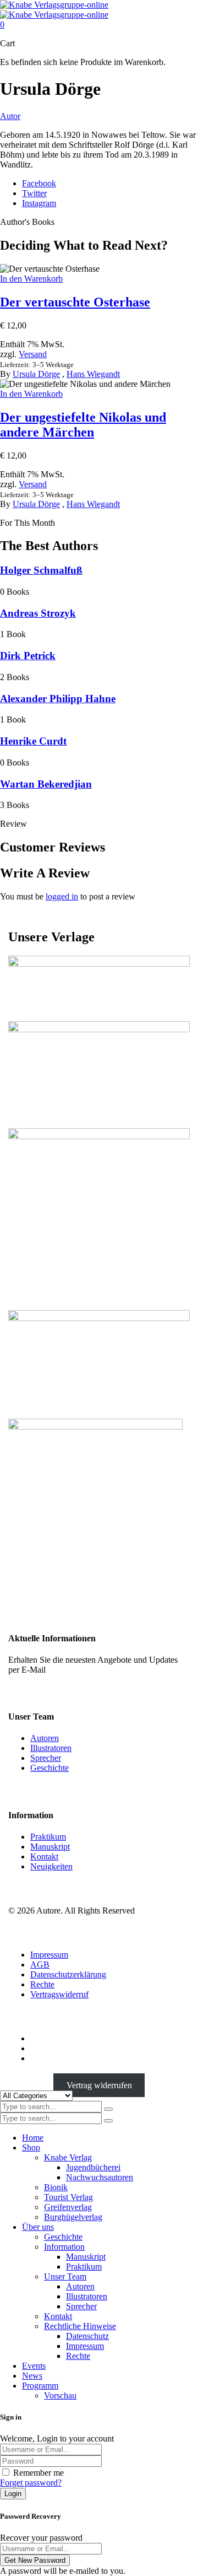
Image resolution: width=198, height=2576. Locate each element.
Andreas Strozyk (38, 613)
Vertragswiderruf (59, 1994)
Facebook (39, 183)
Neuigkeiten (51, 1866)
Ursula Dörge (36, 374)
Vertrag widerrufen (99, 2085)
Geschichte (50, 1768)
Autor (10, 116)
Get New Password (35, 2560)
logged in (62, 896)
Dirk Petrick (28, 656)
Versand (33, 354)
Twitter (34, 193)
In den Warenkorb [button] (31, 279)
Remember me (38, 2473)
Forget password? (31, 2483)
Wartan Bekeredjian (46, 784)
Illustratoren (51, 1748)
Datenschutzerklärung (68, 1974)
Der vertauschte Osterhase (75, 302)
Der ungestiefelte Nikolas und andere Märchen (83, 425)
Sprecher (46, 1758)
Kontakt (44, 1856)
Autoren (45, 1738)
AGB (40, 1965)
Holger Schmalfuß (41, 570)
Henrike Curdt (33, 741)
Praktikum (48, 1837)
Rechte (42, 1984)
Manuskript (50, 1847)
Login (13, 2494)
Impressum (49, 1955)
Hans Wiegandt (93, 374)
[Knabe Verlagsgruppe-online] (54, 10)
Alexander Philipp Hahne (58, 699)
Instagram (39, 203)
